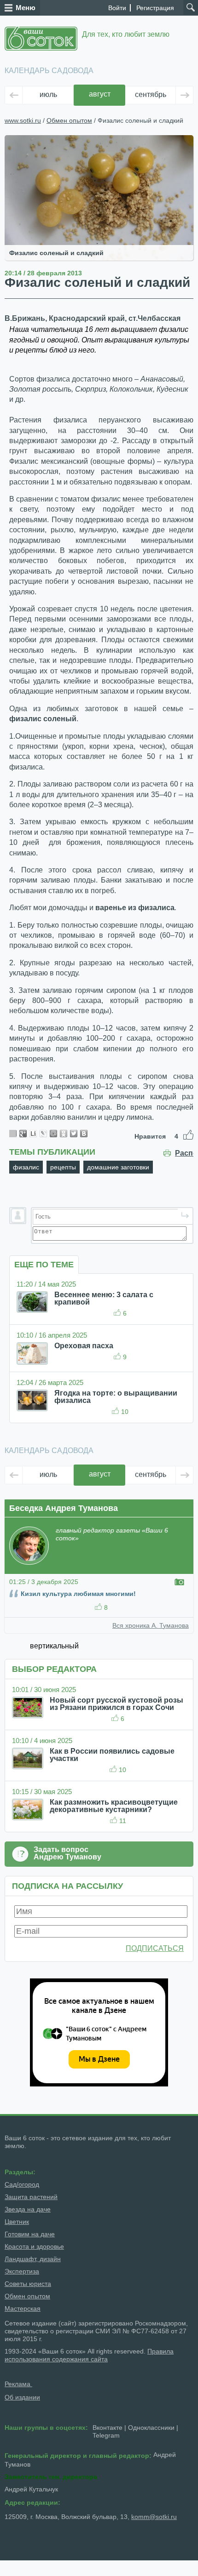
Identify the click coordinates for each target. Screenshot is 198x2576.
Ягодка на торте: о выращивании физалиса (116, 1397)
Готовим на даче (30, 2234)
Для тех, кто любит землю (126, 34)
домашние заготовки (118, 1167)
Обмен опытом (69, 120)
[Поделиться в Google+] (23, 1134)
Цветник (17, 2222)
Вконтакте (108, 2428)
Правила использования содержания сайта (89, 2355)
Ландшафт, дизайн (33, 2259)
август (100, 94)
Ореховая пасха (84, 1346)
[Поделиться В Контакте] (84, 1134)
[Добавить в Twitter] (74, 1134)
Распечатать (184, 1153)
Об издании (22, 2397)
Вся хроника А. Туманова (151, 1625)
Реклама (18, 2384)
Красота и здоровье (34, 2246)
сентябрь (151, 94)
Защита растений (31, 2197)
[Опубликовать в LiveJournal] (43, 1134)
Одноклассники (151, 2428)
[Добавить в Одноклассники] (64, 1134)
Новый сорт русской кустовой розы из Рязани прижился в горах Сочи (116, 1704)
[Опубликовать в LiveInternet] (33, 1134)
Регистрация (155, 8)
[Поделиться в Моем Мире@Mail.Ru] (53, 1134)
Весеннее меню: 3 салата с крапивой (104, 1298)
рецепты (63, 1167)
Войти (117, 8)
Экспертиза (22, 2271)
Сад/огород (22, 2184)
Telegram (106, 2435)
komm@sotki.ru (154, 2517)
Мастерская (23, 2308)
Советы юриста (28, 2284)
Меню (26, 8)
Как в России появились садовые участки (112, 1755)
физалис (26, 1167)
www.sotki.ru (23, 120)
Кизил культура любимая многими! (78, 1594)
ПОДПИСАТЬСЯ (155, 1948)
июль (48, 94)
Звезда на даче (28, 2209)
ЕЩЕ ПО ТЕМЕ (44, 1265)
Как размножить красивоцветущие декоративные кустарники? (114, 1806)
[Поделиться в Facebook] (13, 1134)
